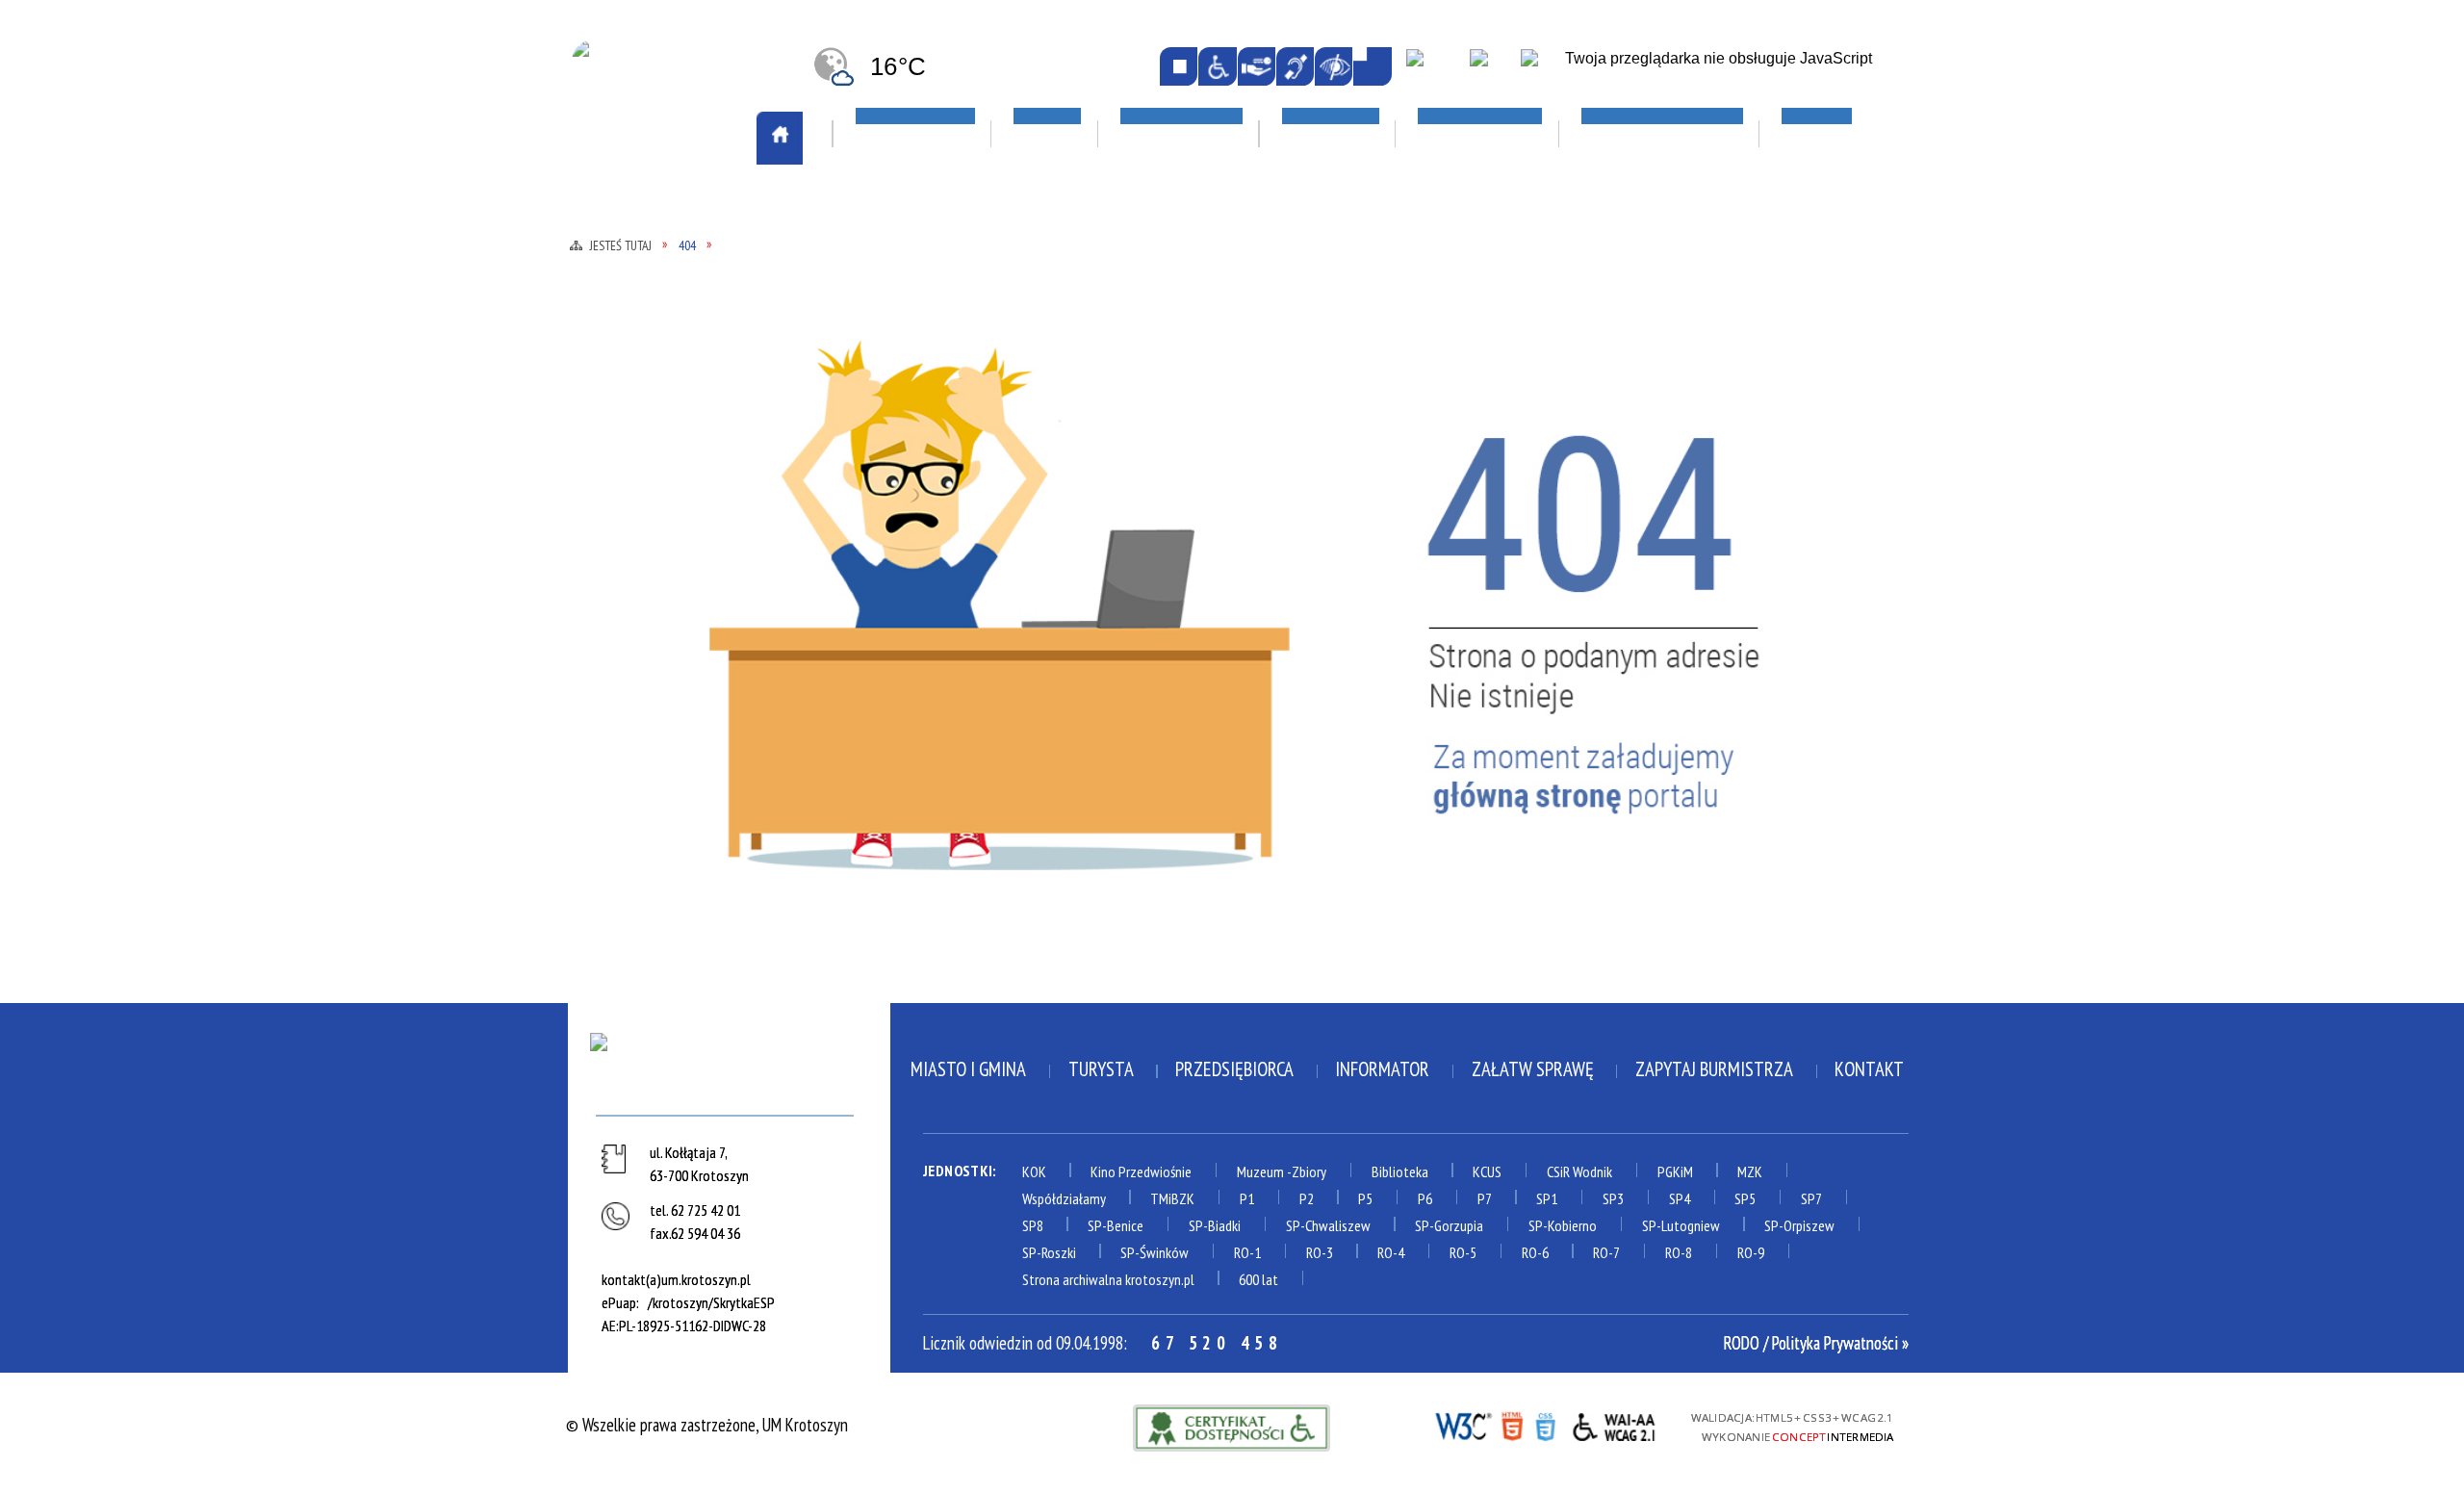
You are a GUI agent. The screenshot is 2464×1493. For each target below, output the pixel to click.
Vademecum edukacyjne (1453, 586)
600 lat (1258, 1279)
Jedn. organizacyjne (921, 425)
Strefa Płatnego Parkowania (695, 291)
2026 (1653, 476)
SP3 (1613, 1198)
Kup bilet (1146, 374)
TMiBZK (1140, 457)
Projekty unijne (1691, 532)
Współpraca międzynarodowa (697, 725)
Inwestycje (1682, 422)
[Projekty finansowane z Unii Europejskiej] (1491, 68)
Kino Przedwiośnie (1141, 1171)
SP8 (1033, 1225)
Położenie (627, 591)
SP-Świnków (1155, 1252)
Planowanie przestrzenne (945, 531)
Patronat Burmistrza (669, 563)
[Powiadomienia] (1372, 66)
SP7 (1811, 1198)
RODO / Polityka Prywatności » (1816, 1343)
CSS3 (1545, 1425)
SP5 (1745, 1198)
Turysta (1101, 1069)
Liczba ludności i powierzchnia (701, 374)
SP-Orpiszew (1799, 1225)
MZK (1750, 1171)
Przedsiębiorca (1234, 1069)
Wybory (881, 753)
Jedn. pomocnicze (911, 398)
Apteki (880, 209)
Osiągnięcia (633, 535)
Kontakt (1869, 1069)
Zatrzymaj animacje (1179, 66)
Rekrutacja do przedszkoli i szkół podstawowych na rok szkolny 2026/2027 (1477, 398)
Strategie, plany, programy (688, 619)
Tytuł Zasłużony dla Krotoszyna (668, 685)
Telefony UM (897, 642)
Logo (609, 401)
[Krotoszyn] (729, 1069)
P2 (1307, 1198)
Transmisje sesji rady (928, 670)
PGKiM (1675, 1171)
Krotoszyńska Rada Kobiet (949, 503)
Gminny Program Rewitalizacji (961, 370)
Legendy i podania (1176, 401)
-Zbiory (1307, 1171)
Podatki (882, 586)
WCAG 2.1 (1615, 1424)
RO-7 (1606, 1252)
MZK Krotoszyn (646, 264)
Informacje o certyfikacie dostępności (1232, 1428)
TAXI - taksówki (648, 319)
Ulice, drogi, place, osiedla (1745, 209)
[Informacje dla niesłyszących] (1295, 66)
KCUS (1487, 1171)
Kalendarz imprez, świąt (1214, 209)
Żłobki (1399, 614)
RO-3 (1320, 1252)
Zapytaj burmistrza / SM (940, 808)
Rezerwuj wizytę (912, 836)
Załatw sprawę (909, 781)
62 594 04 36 (706, 1233)
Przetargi (889, 614)
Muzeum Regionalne (1182, 429)
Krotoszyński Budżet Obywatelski (930, 464)
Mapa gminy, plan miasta (676, 429)
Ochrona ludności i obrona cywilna (687, 469)
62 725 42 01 (706, 1210)
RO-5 (1463, 1252)
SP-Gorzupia (1449, 1225)
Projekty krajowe (1699, 504)
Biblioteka (1400, 1171)
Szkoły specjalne (1435, 559)
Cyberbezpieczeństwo (1726, 580)
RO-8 (1679, 1252)
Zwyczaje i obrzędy (1182, 485)
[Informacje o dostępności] (1217, 66)
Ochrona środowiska (666, 508)
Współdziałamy (1064, 1198)
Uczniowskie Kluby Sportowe (1740, 374)
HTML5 (1512, 1425)
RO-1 (1247, 1252)
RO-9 (1751, 1252)
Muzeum (1260, 1171)
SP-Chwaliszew (1328, 1225)
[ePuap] (1434, 68)
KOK (1034, 1171)
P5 (1365, 1198)
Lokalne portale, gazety (1475, 209)
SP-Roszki (1049, 1252)
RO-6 (1535, 1252)
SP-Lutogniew (1681, 1225)
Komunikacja (643, 209)
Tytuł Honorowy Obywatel (689, 646)
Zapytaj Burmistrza (1714, 1069)
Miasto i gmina (968, 1069)
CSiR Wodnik (1579, 1171)
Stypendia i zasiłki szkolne (1473, 449)
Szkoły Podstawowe (1448, 531)
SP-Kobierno (1563, 1225)
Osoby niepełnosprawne (937, 559)
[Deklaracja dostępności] (1257, 66)
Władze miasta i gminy (933, 725)
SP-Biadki (1215, 1225)
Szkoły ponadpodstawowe (1470, 503)
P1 (1247, 1198)
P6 (1425, 1198)
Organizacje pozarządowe (961, 265)
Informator (1382, 1069)
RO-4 (1391, 1252)
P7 (1485, 1198)
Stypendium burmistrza (1460, 476)
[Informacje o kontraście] (1334, 66)
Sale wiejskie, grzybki (1203, 265)
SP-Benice (1116, 1225)
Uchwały (885, 697)
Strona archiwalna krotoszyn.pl (1108, 1279)
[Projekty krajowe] (1543, 68)
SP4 (1680, 1198)
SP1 (1547, 1198)
